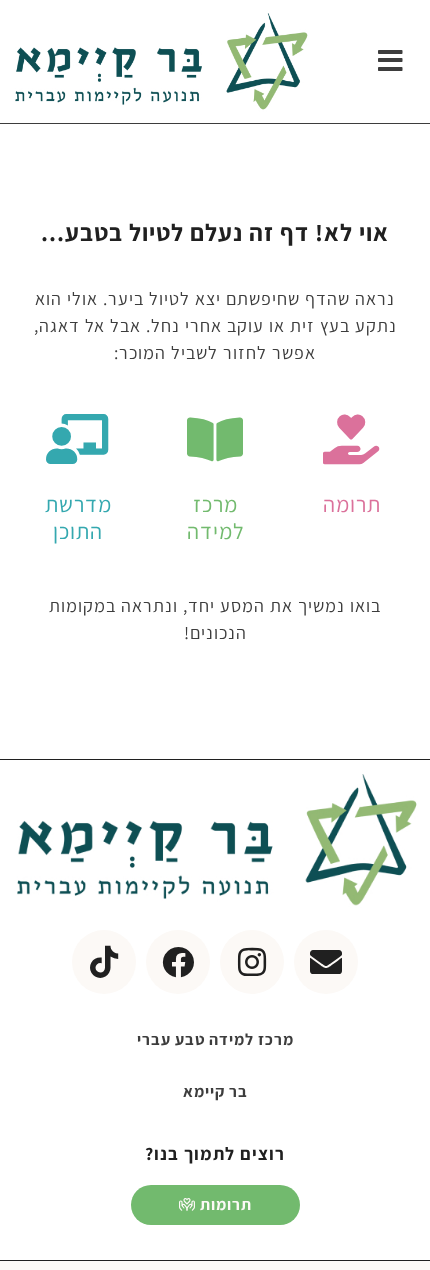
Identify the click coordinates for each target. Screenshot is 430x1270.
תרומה (352, 504)
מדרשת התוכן (78, 517)
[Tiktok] (104, 962)
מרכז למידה (215, 517)
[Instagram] (252, 962)
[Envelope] (326, 962)
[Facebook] (178, 962)
